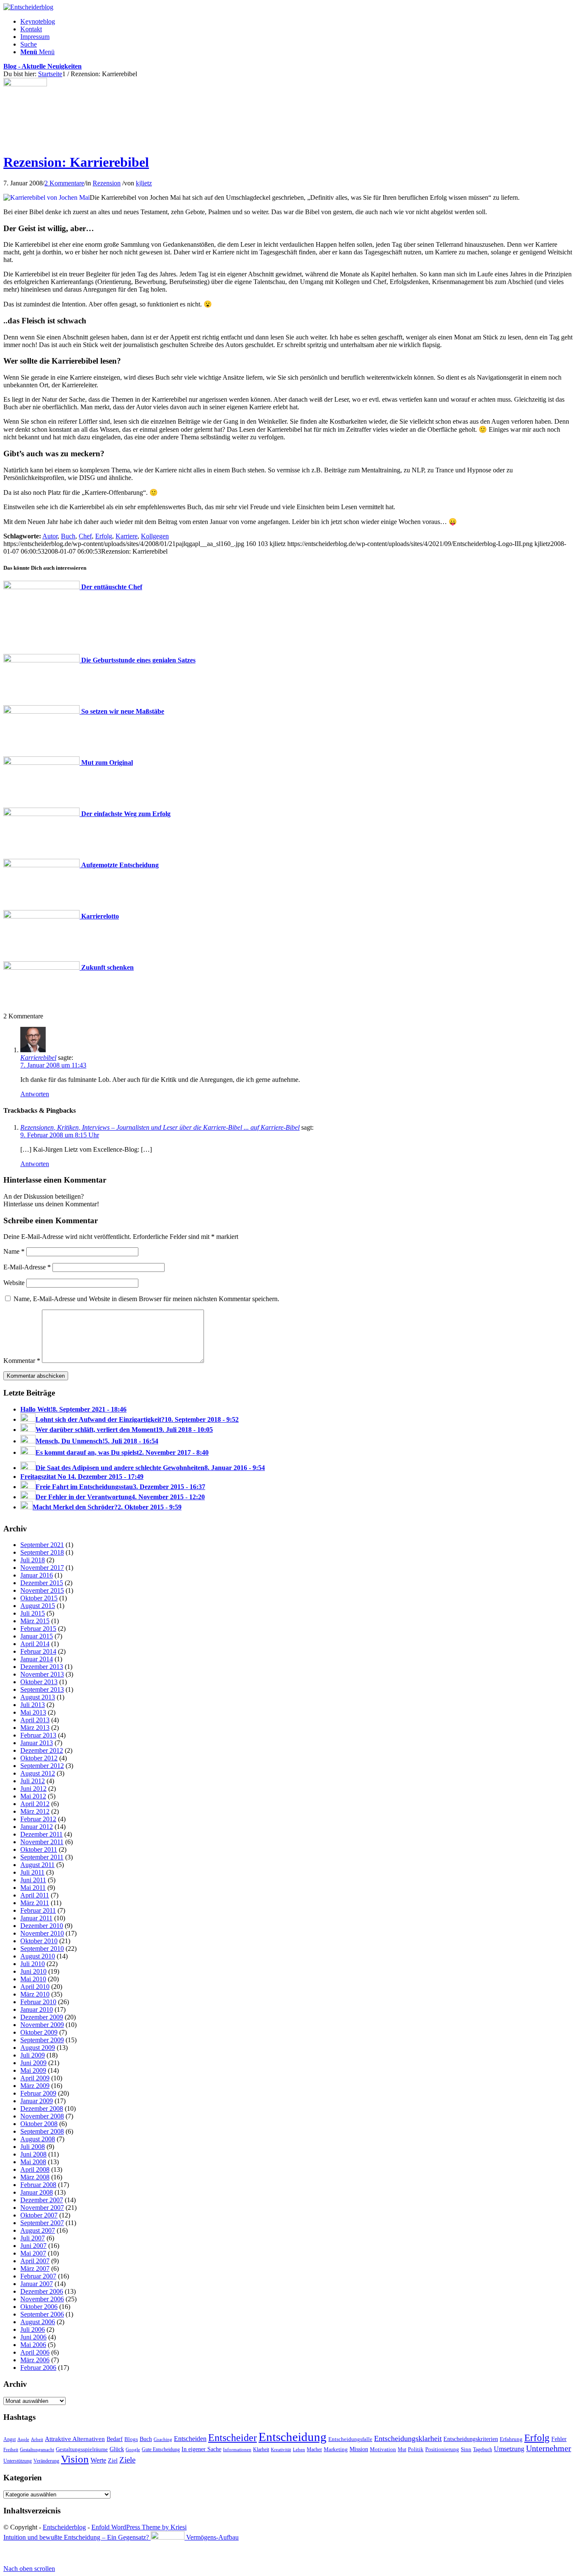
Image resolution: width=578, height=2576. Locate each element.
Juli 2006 (33, 2329)
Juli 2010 (33, 1964)
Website (14, 1283)
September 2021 (42, 1545)
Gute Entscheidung (161, 2449)
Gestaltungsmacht (37, 2450)
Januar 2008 (37, 2192)
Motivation (383, 2449)
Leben (299, 2449)
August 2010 (38, 1956)
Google (133, 2450)
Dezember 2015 (42, 1583)
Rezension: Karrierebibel (76, 162)
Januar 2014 (37, 1659)
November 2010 (42, 1933)
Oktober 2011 (39, 1849)
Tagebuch (483, 2449)
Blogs (131, 2439)
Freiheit (11, 2449)
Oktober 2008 (39, 2124)
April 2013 (35, 1720)
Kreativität (281, 2450)
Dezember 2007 (42, 2200)
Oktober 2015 (39, 1598)
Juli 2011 (32, 1872)
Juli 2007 (33, 2238)
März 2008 (35, 2177)
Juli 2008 (33, 2147)
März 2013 (35, 1728)
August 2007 (38, 2230)
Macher (314, 2449)
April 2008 (35, 2169)
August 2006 (38, 2322)
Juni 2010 (33, 1971)
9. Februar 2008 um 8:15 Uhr (60, 1135)
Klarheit (261, 2449)
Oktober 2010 (39, 1941)
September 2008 (42, 2131)
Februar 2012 (38, 1819)
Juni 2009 (33, 2063)
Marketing (336, 2449)
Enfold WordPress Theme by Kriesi (139, 2527)
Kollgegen (155, 536)
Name (14, 1251)
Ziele (127, 2460)
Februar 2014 (38, 1651)
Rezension (107, 183)
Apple (23, 2439)
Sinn (466, 2449)
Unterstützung (18, 2461)
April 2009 (35, 2078)
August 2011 (37, 1865)
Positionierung (442, 2449)
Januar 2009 (37, 2101)
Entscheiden (190, 2439)
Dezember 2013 (42, 1667)
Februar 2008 (38, 2185)
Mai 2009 (33, 2070)
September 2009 (42, 2040)
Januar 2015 (37, 1636)
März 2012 (35, 1811)
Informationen (237, 2450)
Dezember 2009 (42, 2017)
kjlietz (144, 183)
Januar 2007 (37, 2284)
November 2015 (42, 1590)
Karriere (127, 536)
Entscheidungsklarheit (408, 2438)
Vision (75, 2459)
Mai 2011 (33, 1888)
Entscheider (233, 2437)
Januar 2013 (37, 1743)
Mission (359, 2449)
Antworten (35, 1094)
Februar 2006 (38, 2368)
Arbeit (37, 2439)
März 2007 (35, 2268)
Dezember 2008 (42, 2109)
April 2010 (35, 1987)
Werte (98, 2460)
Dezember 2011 (41, 1834)
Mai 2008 (33, 2162)
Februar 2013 (38, 1735)
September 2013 (42, 1689)
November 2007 (42, 2208)
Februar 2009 (38, 2093)
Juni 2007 (33, 2246)
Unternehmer (549, 2448)
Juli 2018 (33, 1560)
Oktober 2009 (39, 2032)
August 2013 (38, 1697)
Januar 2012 (37, 1827)
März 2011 (35, 1903)
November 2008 (42, 2116)
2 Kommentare (64, 183)
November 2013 (42, 1674)
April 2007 (35, 2261)
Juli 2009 (33, 2055)
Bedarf (115, 2439)
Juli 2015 (33, 1613)
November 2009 (42, 2025)
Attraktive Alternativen (75, 2439)
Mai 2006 (33, 2345)
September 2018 (42, 1552)
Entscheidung (293, 2437)
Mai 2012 (33, 1796)
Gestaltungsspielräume (82, 2449)
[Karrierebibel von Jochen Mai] (25, 84)
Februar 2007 (38, 2276)
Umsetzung (509, 2449)
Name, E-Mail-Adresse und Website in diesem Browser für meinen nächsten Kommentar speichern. (146, 1299)
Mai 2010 (33, 1979)
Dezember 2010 (42, 1926)
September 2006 (42, 2314)
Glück (117, 2449)
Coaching (163, 2439)
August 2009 (38, 2048)
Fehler (559, 2439)
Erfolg (104, 536)
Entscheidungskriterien (471, 2439)
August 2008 (38, 2139)
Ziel (113, 2461)
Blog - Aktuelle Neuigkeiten (43, 66)
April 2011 (35, 1895)
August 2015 (38, 1606)
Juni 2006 (33, 2337)
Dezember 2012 (42, 1750)
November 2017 (42, 1568)
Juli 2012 (33, 1781)
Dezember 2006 (42, 2291)
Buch (68, 536)
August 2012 (38, 1773)
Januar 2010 (37, 2009)
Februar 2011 (38, 1910)
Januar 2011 (36, 1918)
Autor (50, 536)
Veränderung (46, 2461)
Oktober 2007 (39, 2215)
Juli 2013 (33, 1705)
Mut (402, 2449)
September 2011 (42, 1857)
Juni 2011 (33, 1880)
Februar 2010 (38, 2002)
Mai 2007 (33, 2253)
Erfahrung (511, 2439)
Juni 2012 (33, 1789)
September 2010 (42, 1949)
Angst (10, 2439)
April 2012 (35, 1804)
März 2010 (35, 1994)
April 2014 (35, 1644)
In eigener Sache (201, 2449)
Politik (416, 2449)
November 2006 (42, 2299)
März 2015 (35, 1621)
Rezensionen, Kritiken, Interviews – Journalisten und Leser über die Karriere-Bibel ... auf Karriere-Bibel (160, 1127)
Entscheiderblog (64, 2527)
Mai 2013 (33, 1712)
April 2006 (35, 2352)
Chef (85, 536)
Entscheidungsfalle (350, 2439)
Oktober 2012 (39, 1758)
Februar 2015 (38, 1629)
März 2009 (35, 2086)
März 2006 (35, 2360)
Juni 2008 (33, 2154)
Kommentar (22, 1361)
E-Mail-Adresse (27, 1267)
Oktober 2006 (39, 2307)
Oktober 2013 (39, 1682)
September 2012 (42, 1766)
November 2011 (42, 1842)
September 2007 (42, 2223)
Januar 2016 (37, 1575)
